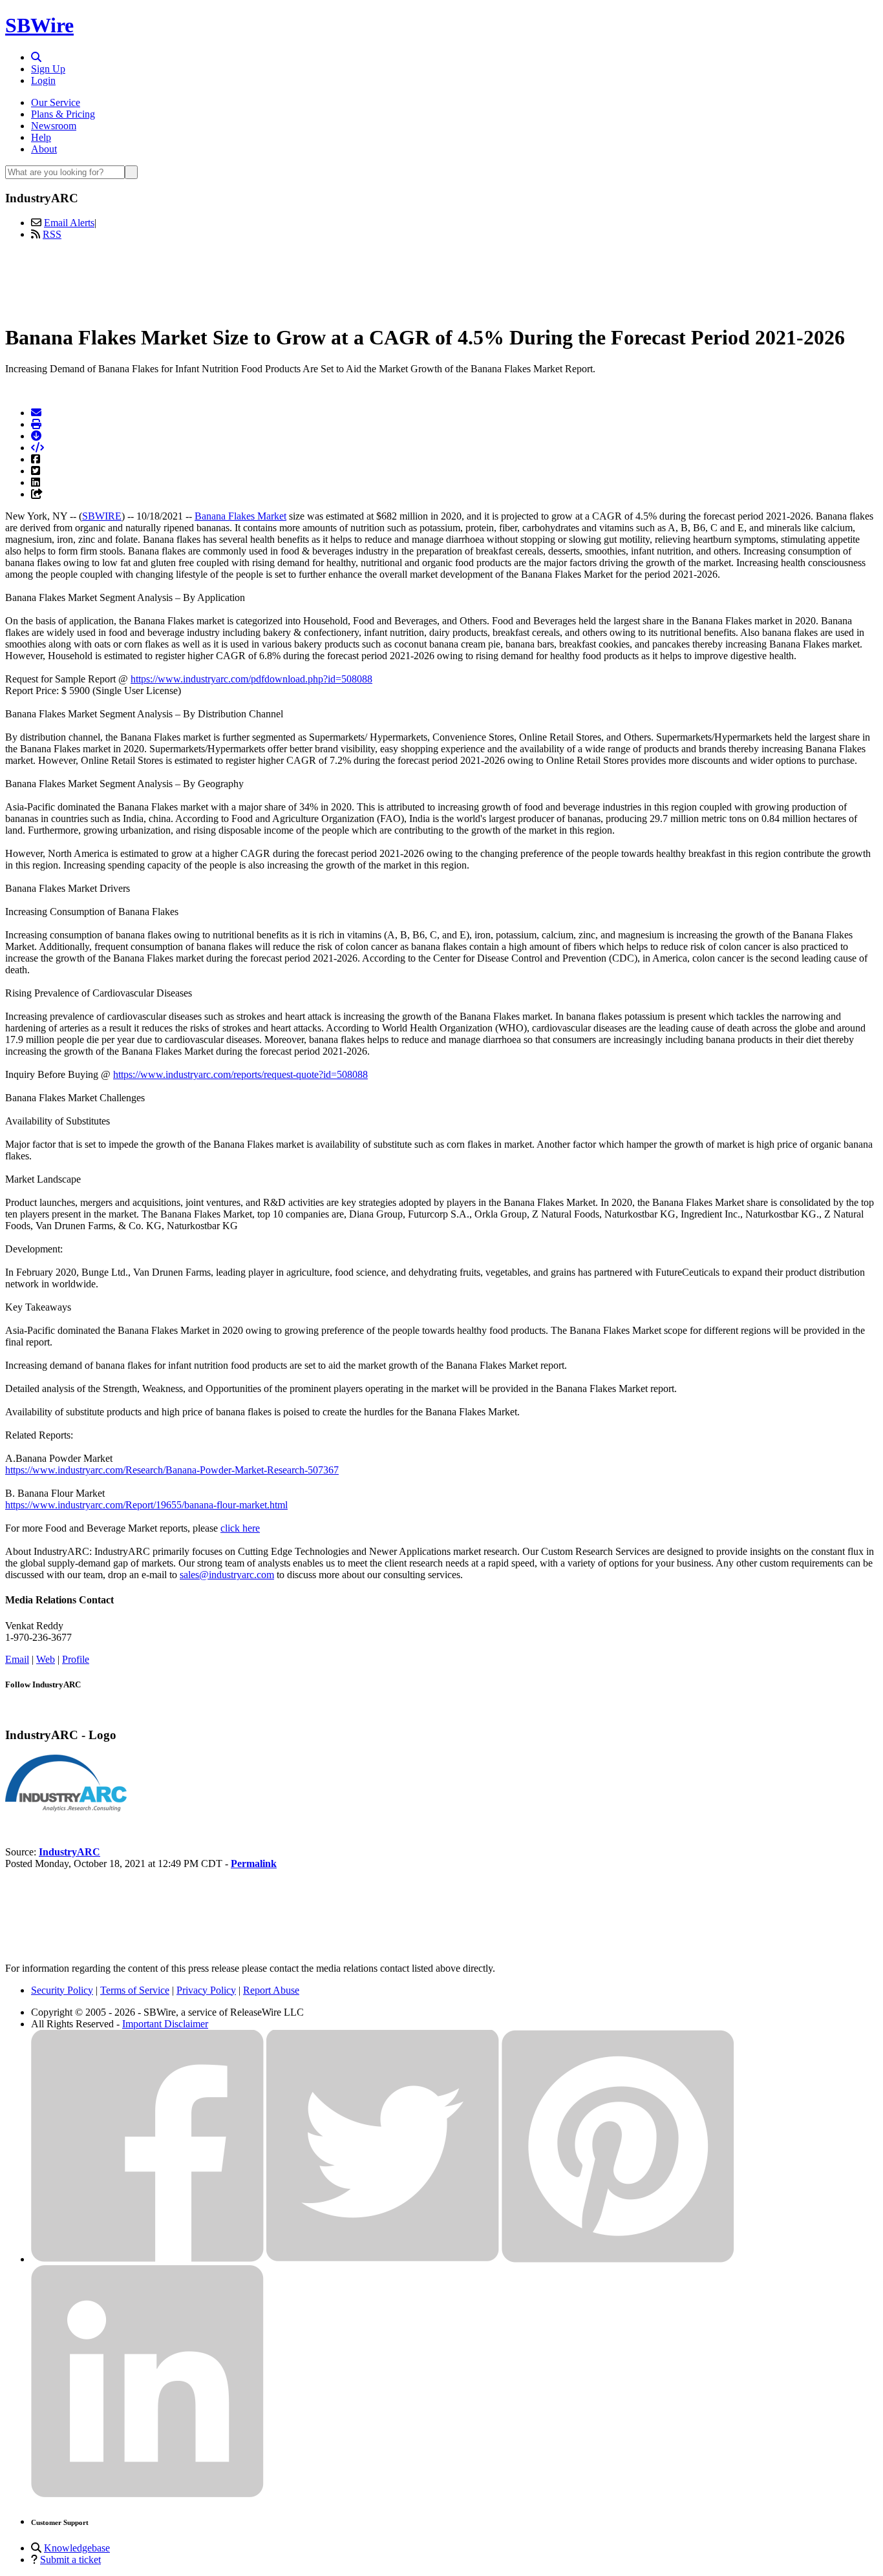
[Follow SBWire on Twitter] (383, 2259)
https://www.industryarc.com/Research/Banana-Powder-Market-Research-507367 (172, 1470)
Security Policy (62, 1990)
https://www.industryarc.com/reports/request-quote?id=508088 (240, 1074)
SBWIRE (102, 516)
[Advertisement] (441, 280)
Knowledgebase (77, 2548)
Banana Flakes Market (240, 516)
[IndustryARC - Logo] (66, 1808)
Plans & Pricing (63, 114)
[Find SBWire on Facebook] (147, 2259)
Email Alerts (69, 223)
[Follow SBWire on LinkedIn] (147, 2494)
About (44, 149)
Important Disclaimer (165, 2024)
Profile (76, 1659)
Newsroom (54, 126)
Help (41, 137)
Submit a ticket (70, 2560)
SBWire (39, 25)
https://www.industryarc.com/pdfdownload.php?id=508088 (251, 679)
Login (43, 80)
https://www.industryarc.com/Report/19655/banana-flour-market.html (146, 1505)
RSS (52, 234)
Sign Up (48, 69)
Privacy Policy (206, 1990)
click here (240, 1528)
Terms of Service (135, 1990)
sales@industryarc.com (227, 1575)
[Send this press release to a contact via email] (36, 413)
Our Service (56, 102)
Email (17, 1659)
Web (46, 1659)
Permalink (254, 1863)
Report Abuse (271, 1990)
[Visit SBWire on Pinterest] (618, 2259)
